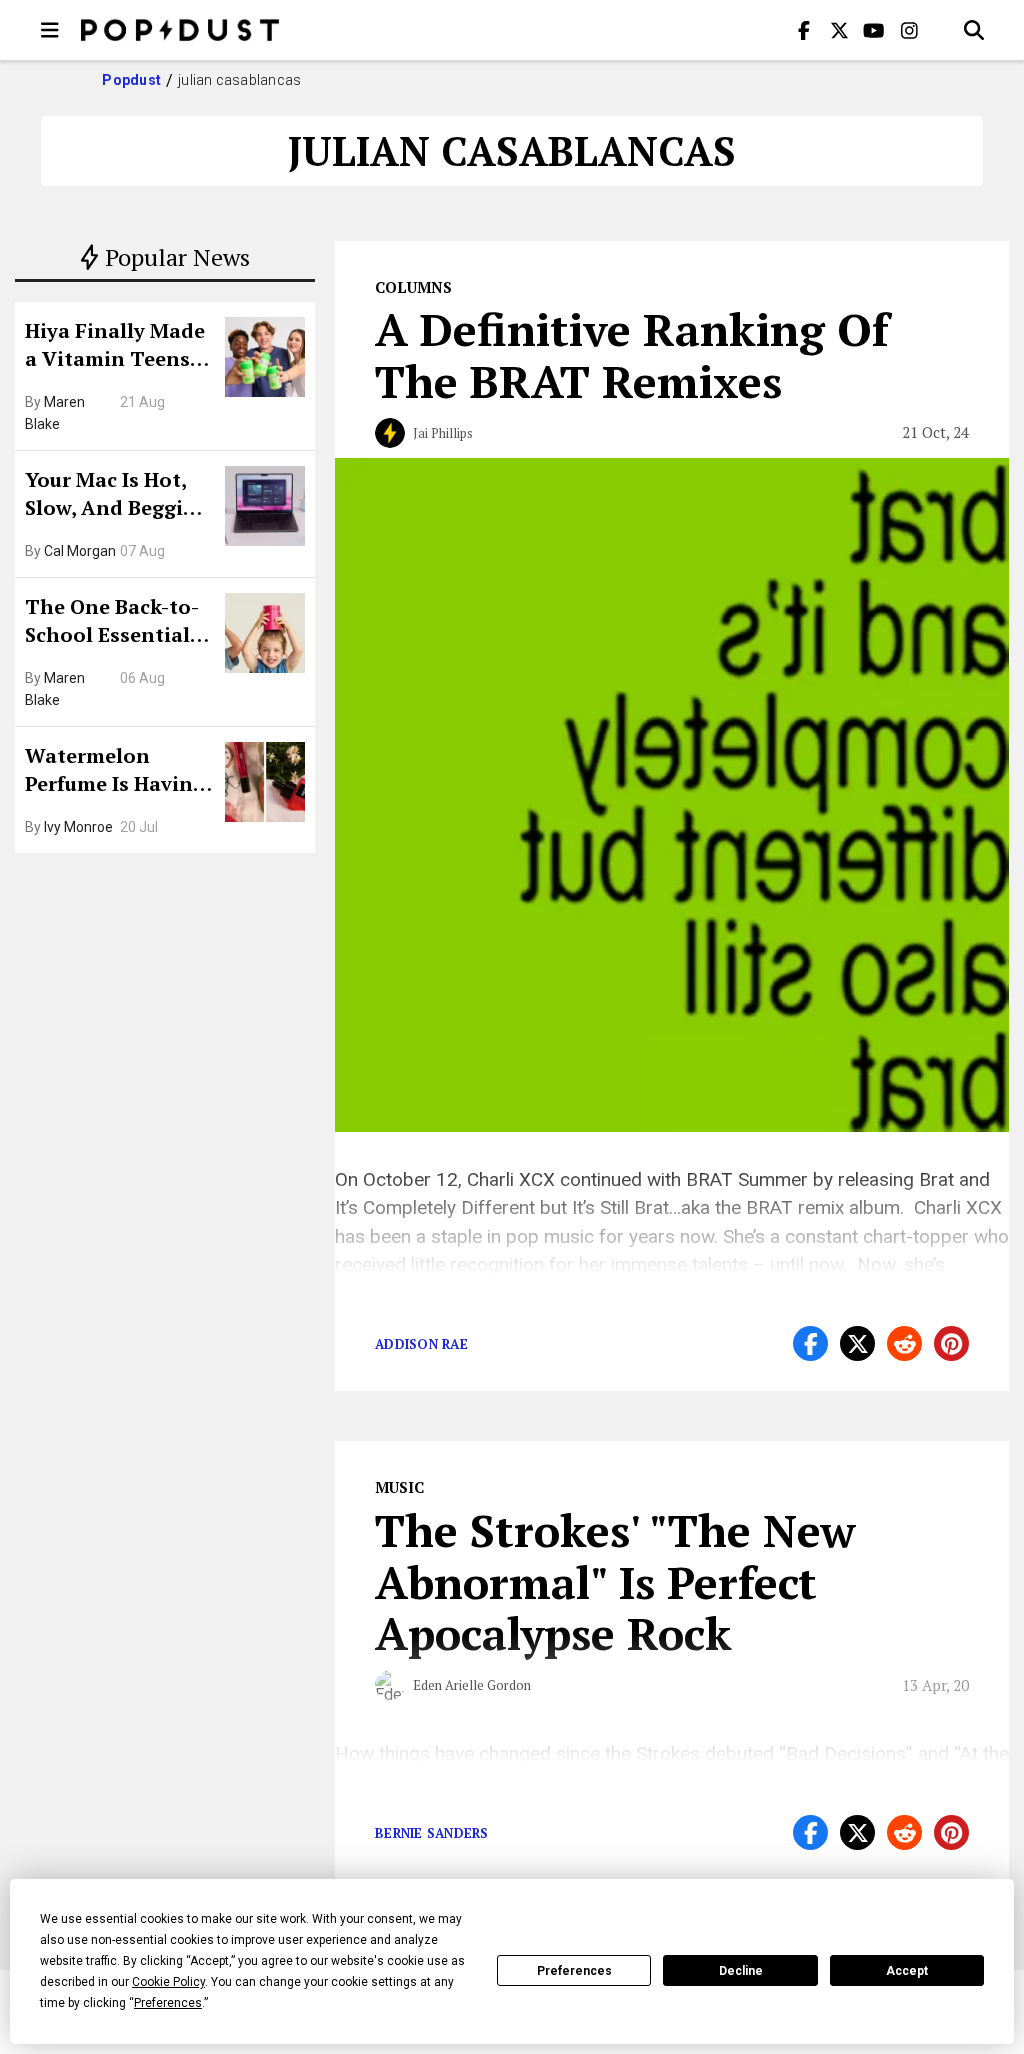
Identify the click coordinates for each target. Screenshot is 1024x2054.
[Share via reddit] (904, 1343)
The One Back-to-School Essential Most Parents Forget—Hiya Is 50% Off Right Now (117, 623)
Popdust (131, 80)
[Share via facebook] (810, 1343)
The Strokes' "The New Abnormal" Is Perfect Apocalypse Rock (615, 1582)
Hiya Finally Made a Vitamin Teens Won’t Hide (115, 347)
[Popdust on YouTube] (874, 30)
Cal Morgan (80, 551)
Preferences (574, 1971)
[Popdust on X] (839, 30)
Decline (741, 1971)
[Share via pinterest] (951, 1343)
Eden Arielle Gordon (472, 1685)
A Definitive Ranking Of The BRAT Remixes (632, 355)
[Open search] (974, 30)
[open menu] (50, 30)
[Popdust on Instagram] (909, 30)
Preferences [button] (168, 2003)
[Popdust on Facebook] (804, 30)
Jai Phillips (443, 433)
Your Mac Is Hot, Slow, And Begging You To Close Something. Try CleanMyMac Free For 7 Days (117, 496)
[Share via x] (857, 1343)
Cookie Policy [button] (168, 1982)
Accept (907, 1971)
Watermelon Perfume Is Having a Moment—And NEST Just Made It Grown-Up (115, 772)
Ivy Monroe (78, 827)
